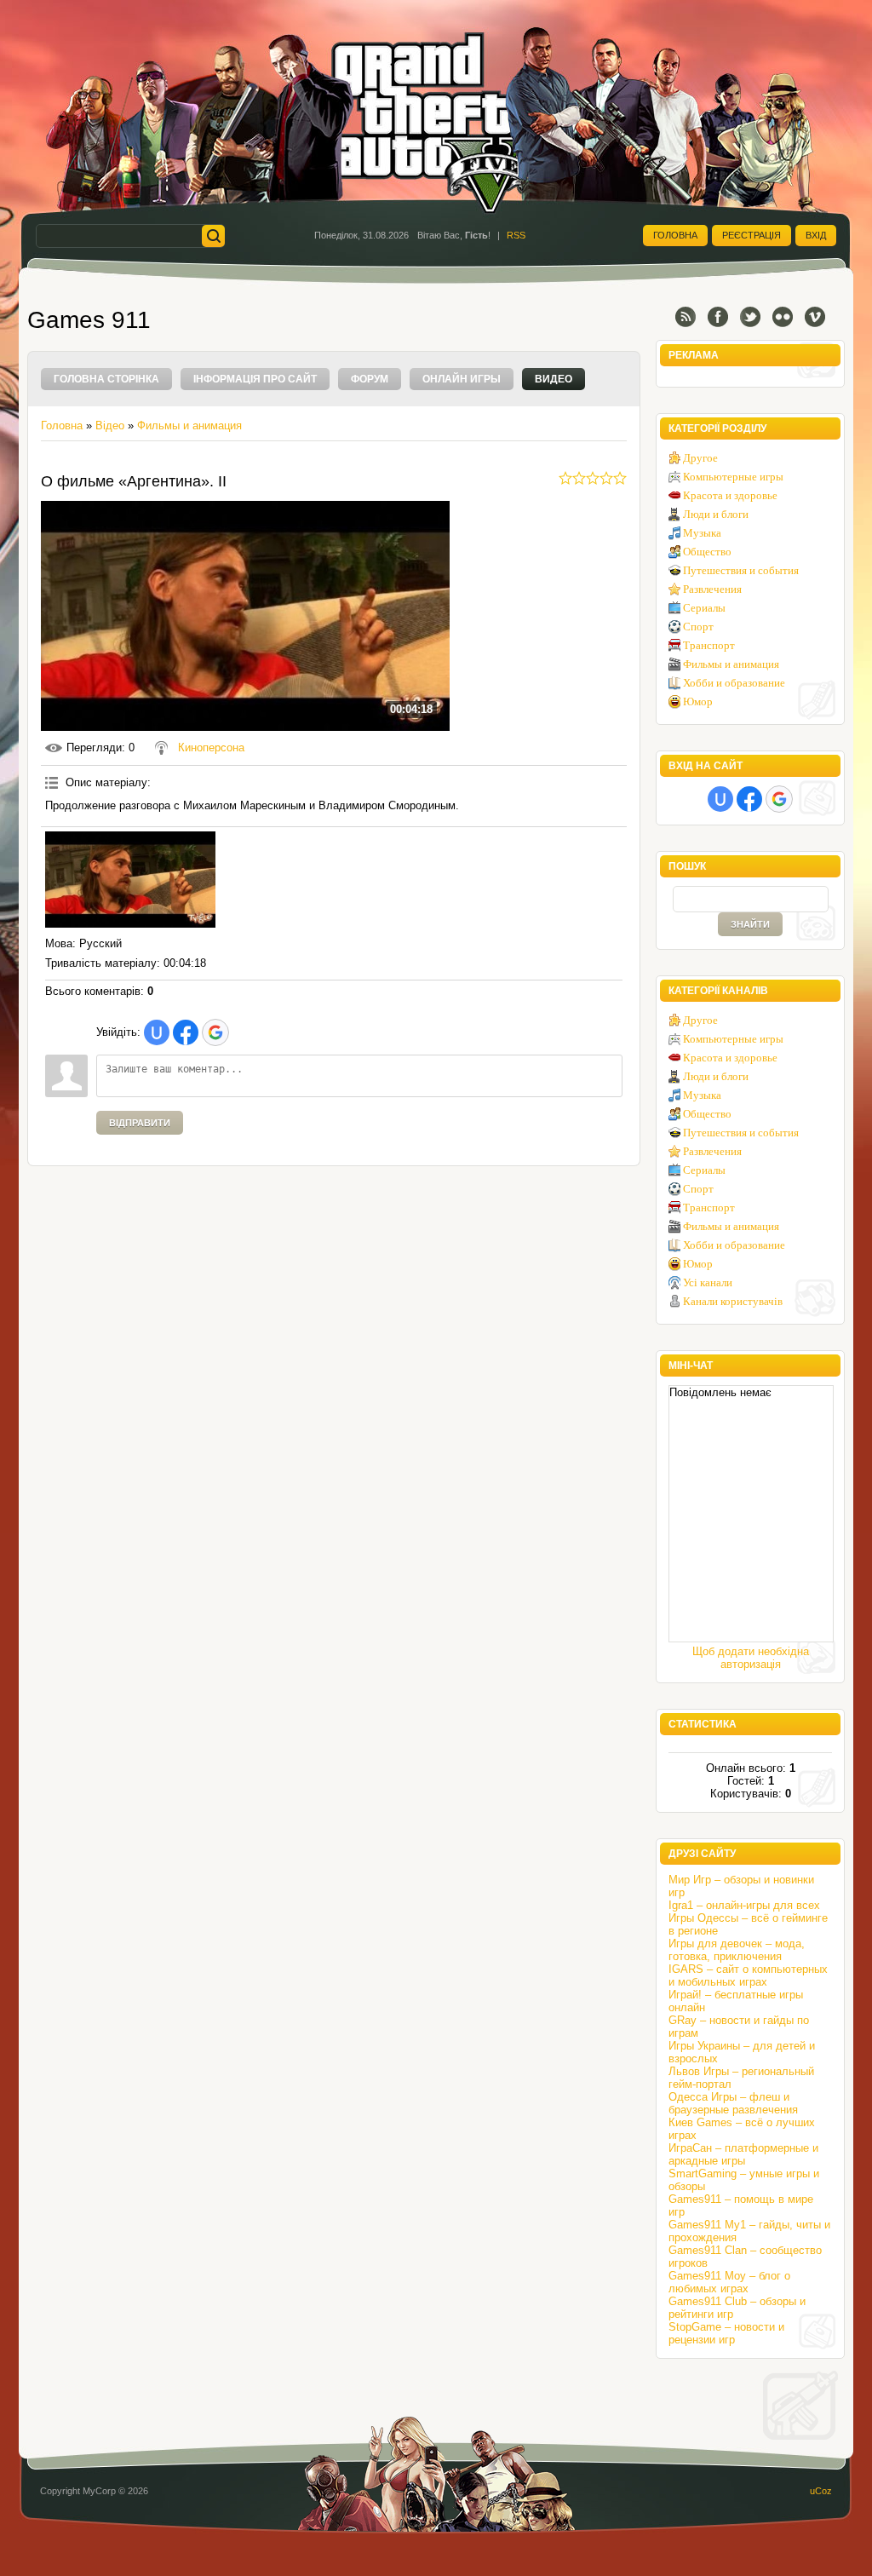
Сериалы (704, 608)
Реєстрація (752, 235)
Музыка (702, 533)
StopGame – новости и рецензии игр (726, 2333)
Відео (110, 425)
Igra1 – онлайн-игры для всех (744, 1905)
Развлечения (712, 589)
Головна (675, 235)
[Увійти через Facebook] (186, 1032)
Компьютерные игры (733, 477)
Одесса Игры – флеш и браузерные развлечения (733, 2103)
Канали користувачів (733, 1301)
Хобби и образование (734, 683)
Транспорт (709, 645)
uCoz (821, 2491)
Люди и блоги (716, 514)
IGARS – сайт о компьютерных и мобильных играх (748, 1975)
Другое (700, 458)
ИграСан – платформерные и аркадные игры (743, 2154)
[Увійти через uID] (157, 1032)
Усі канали (708, 1282)
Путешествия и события (741, 570)
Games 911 (89, 320)
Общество (707, 552)
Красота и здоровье (730, 495)
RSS (516, 235)
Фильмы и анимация (189, 425)
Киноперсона (211, 747)
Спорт (698, 627)
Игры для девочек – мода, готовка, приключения (737, 1950)
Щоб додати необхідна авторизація (751, 1658)
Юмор (698, 701)
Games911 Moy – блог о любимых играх (729, 2282)
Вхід (816, 235)
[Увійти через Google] (215, 1032)
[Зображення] (130, 880)
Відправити (140, 1123)
